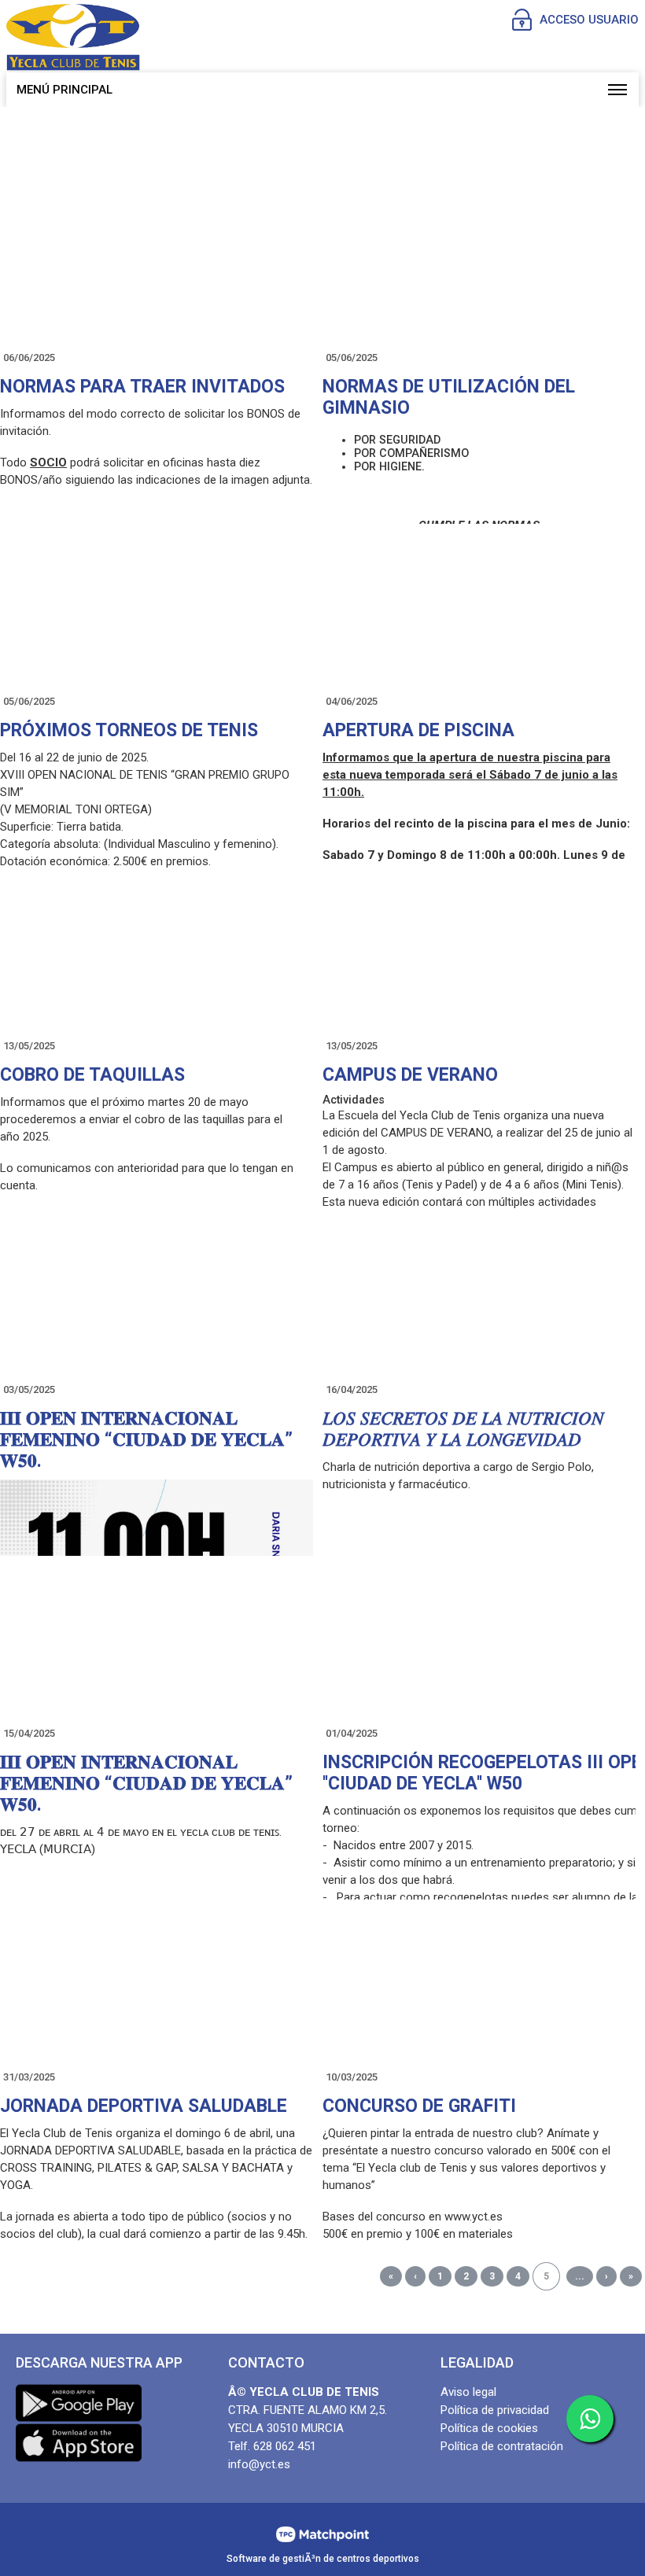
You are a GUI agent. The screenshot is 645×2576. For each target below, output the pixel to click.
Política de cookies (489, 2428)
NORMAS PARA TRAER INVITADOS (142, 387)
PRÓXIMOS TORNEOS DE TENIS (129, 730)
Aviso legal (468, 2392)
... (580, 2276)
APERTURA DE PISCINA (418, 730)
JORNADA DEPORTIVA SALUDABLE (144, 2106)
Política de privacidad (495, 2410)
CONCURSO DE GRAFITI (419, 2106)
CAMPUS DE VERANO (410, 1075)
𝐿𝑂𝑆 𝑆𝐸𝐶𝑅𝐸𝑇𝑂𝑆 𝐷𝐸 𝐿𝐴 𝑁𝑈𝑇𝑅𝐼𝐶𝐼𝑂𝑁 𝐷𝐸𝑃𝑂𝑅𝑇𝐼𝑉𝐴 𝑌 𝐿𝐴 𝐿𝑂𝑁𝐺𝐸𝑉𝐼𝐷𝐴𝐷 (463, 1429)
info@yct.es (259, 2464)
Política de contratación (502, 2446)
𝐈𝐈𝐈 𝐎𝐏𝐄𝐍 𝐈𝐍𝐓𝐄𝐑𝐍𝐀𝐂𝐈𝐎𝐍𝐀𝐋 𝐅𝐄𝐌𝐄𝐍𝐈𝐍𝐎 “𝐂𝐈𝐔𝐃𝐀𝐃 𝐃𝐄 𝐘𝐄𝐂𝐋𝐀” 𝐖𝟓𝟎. (146, 1440)
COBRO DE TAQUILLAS (92, 1075)
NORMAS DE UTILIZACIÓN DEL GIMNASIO (449, 397)
